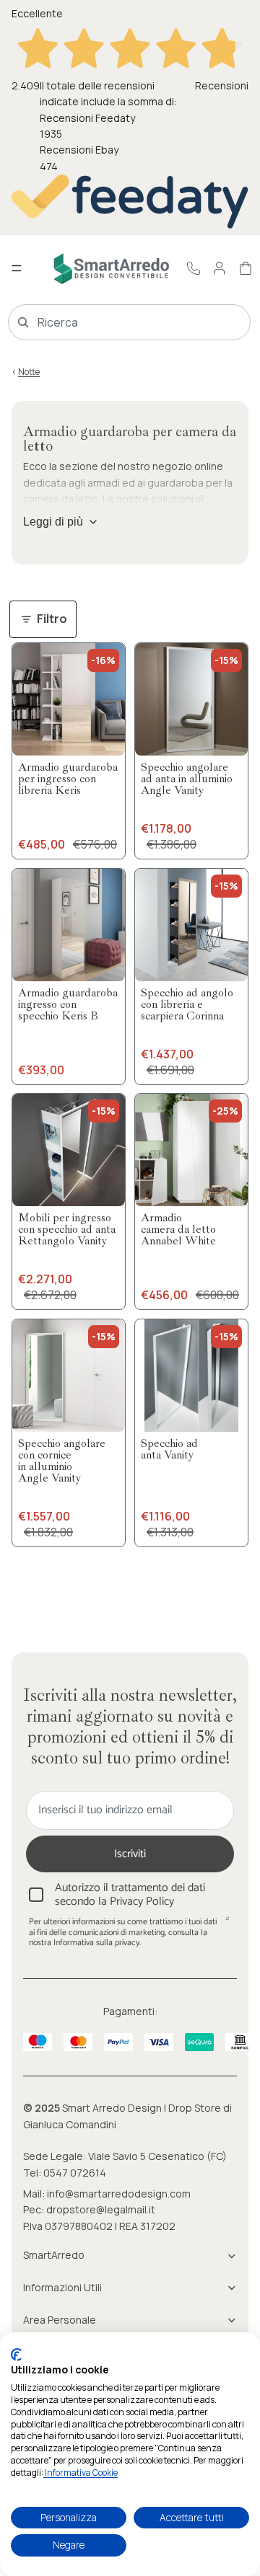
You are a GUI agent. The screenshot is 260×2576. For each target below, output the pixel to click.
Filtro (52, 619)
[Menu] (17, 269)
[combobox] (109, 322)
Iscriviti (130, 1854)
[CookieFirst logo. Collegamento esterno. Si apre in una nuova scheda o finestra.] (16, 2355)
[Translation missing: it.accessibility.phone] (194, 268)
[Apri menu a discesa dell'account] (220, 268)
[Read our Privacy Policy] (227, 1924)
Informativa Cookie (81, 2473)
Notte (29, 372)
